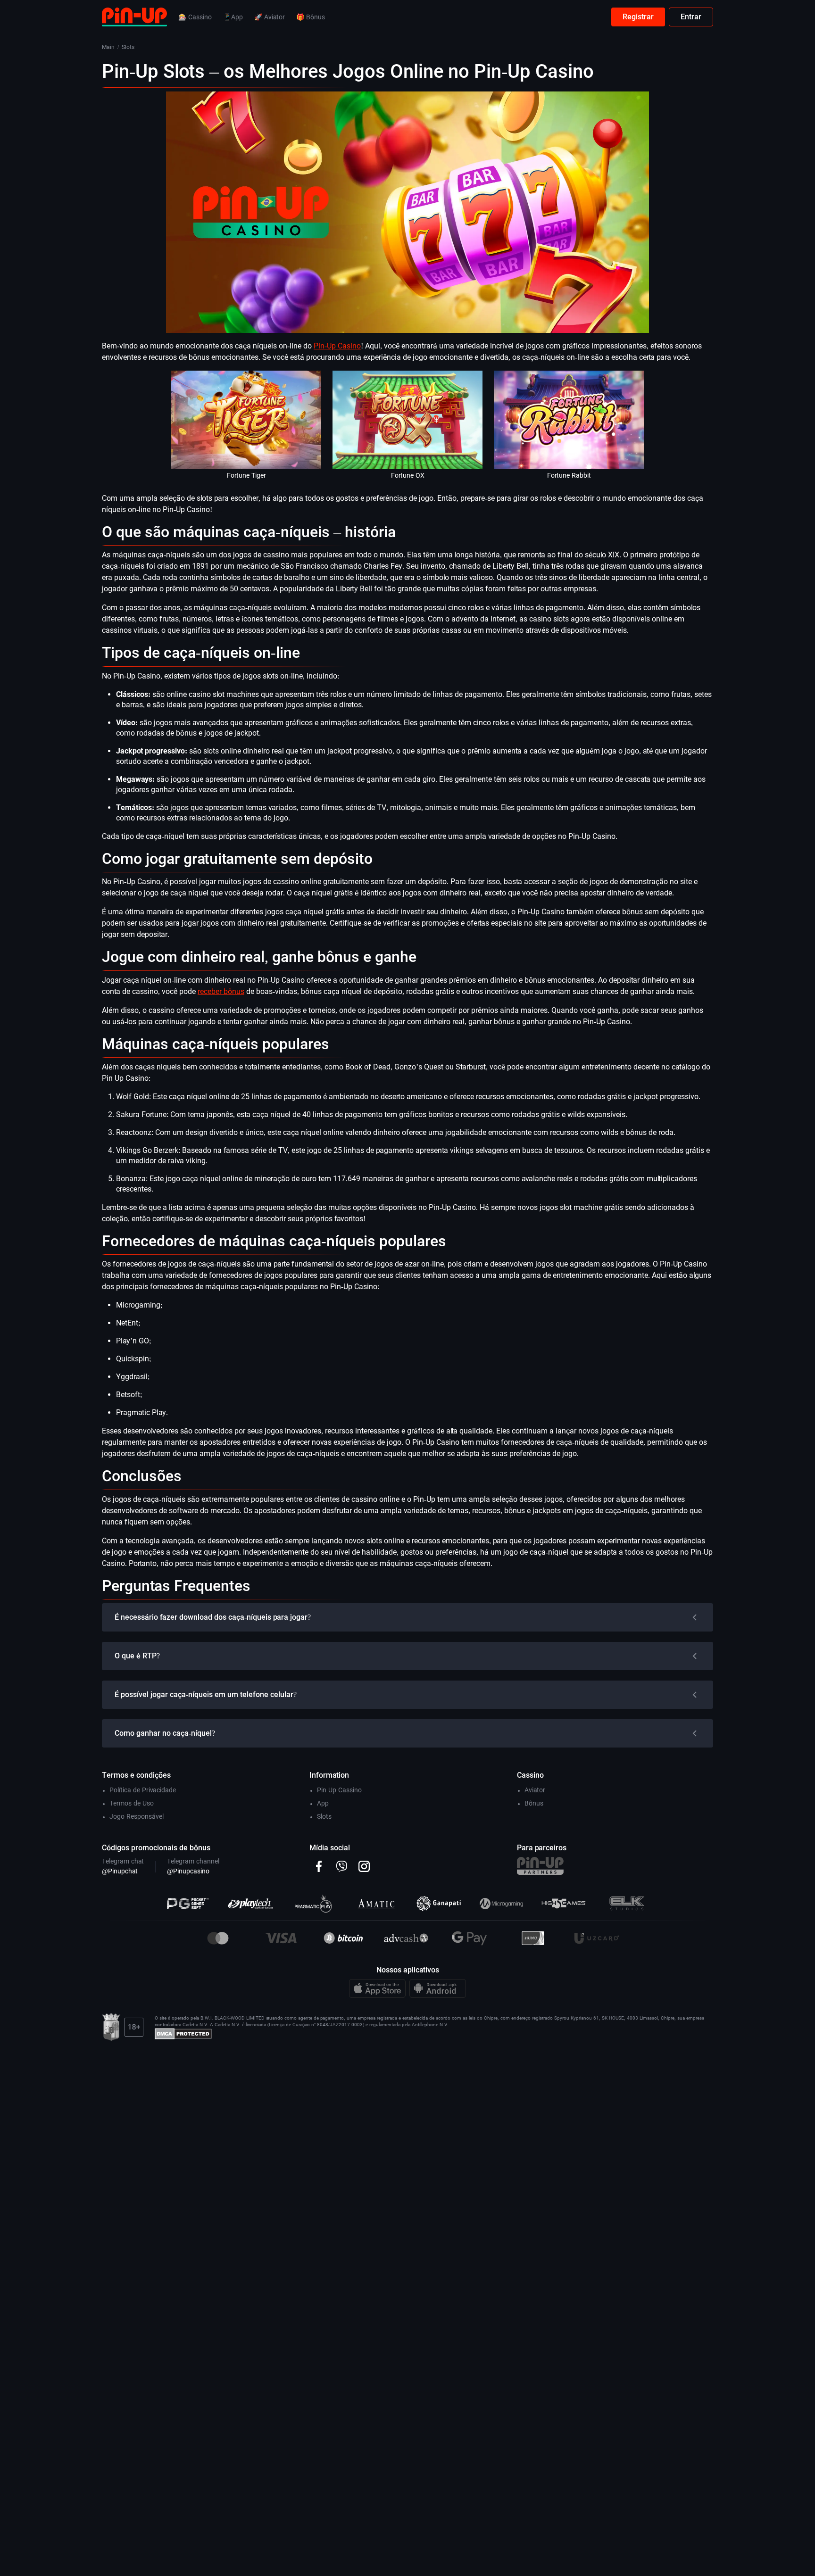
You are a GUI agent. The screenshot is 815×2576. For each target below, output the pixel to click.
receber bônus (221, 991)
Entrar (691, 17)
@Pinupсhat (120, 1871)
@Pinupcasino (188, 1871)
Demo (246, 431)
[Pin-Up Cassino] (134, 16)
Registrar (638, 17)
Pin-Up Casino (337, 346)
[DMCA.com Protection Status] (183, 2033)
